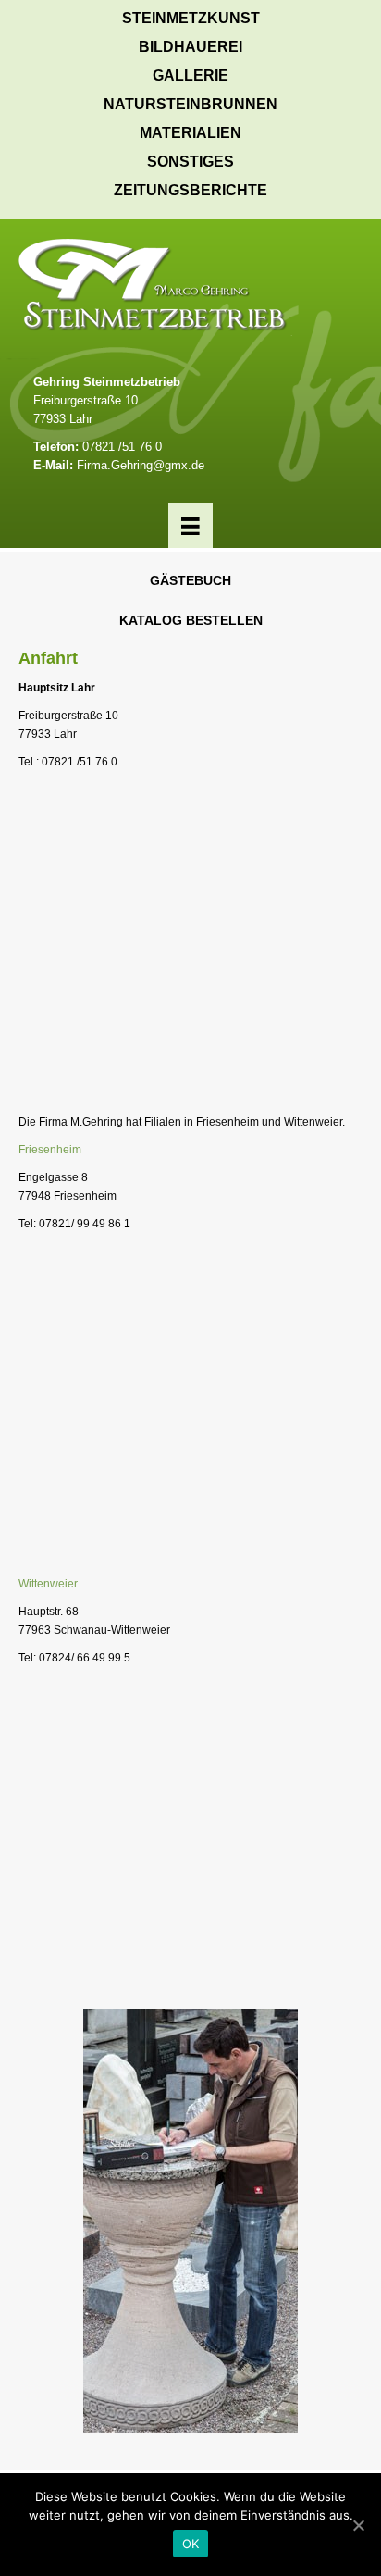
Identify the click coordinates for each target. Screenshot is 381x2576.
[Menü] (190, 525)
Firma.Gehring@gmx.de (141, 465)
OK (191, 2544)
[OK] (358, 2525)
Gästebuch (190, 580)
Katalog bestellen (191, 620)
